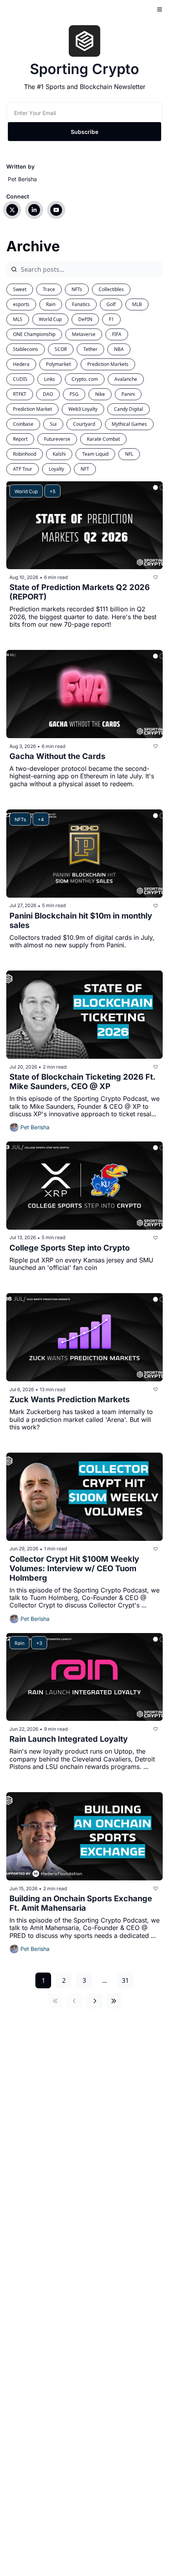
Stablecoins (26, 349)
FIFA (117, 334)
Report (20, 439)
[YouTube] (56, 210)
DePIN (85, 319)
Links (50, 379)
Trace (49, 289)
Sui (53, 424)
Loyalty (56, 469)
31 (125, 1980)
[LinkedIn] (34, 210)
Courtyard (84, 424)
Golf (111, 304)
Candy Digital (129, 409)
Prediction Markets (108, 364)
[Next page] (95, 2001)
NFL (129, 454)
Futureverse (57, 439)
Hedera (21, 364)
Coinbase (23, 424)
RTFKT (20, 394)
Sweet (20, 289)
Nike (100, 394)
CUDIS (20, 379)
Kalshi (59, 454)
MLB (137, 304)
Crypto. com (85, 379)
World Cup (50, 319)
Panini (128, 394)
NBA (119, 349)
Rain (51, 304)
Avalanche (126, 379)
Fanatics (81, 304)
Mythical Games (129, 424)
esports (21, 304)
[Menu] (160, 9)
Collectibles (111, 289)
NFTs (77, 289)
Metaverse (84, 334)
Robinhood (25, 454)
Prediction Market (32, 409)
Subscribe (84, 132)
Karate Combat (103, 439)
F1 (111, 319)
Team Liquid (95, 454)
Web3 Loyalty (83, 409)
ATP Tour (23, 469)
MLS (18, 319)
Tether (90, 349)
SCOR (61, 349)
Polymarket (58, 364)
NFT (85, 469)
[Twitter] (12, 210)
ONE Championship (34, 334)
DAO (48, 394)
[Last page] (114, 2001)
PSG (74, 394)
